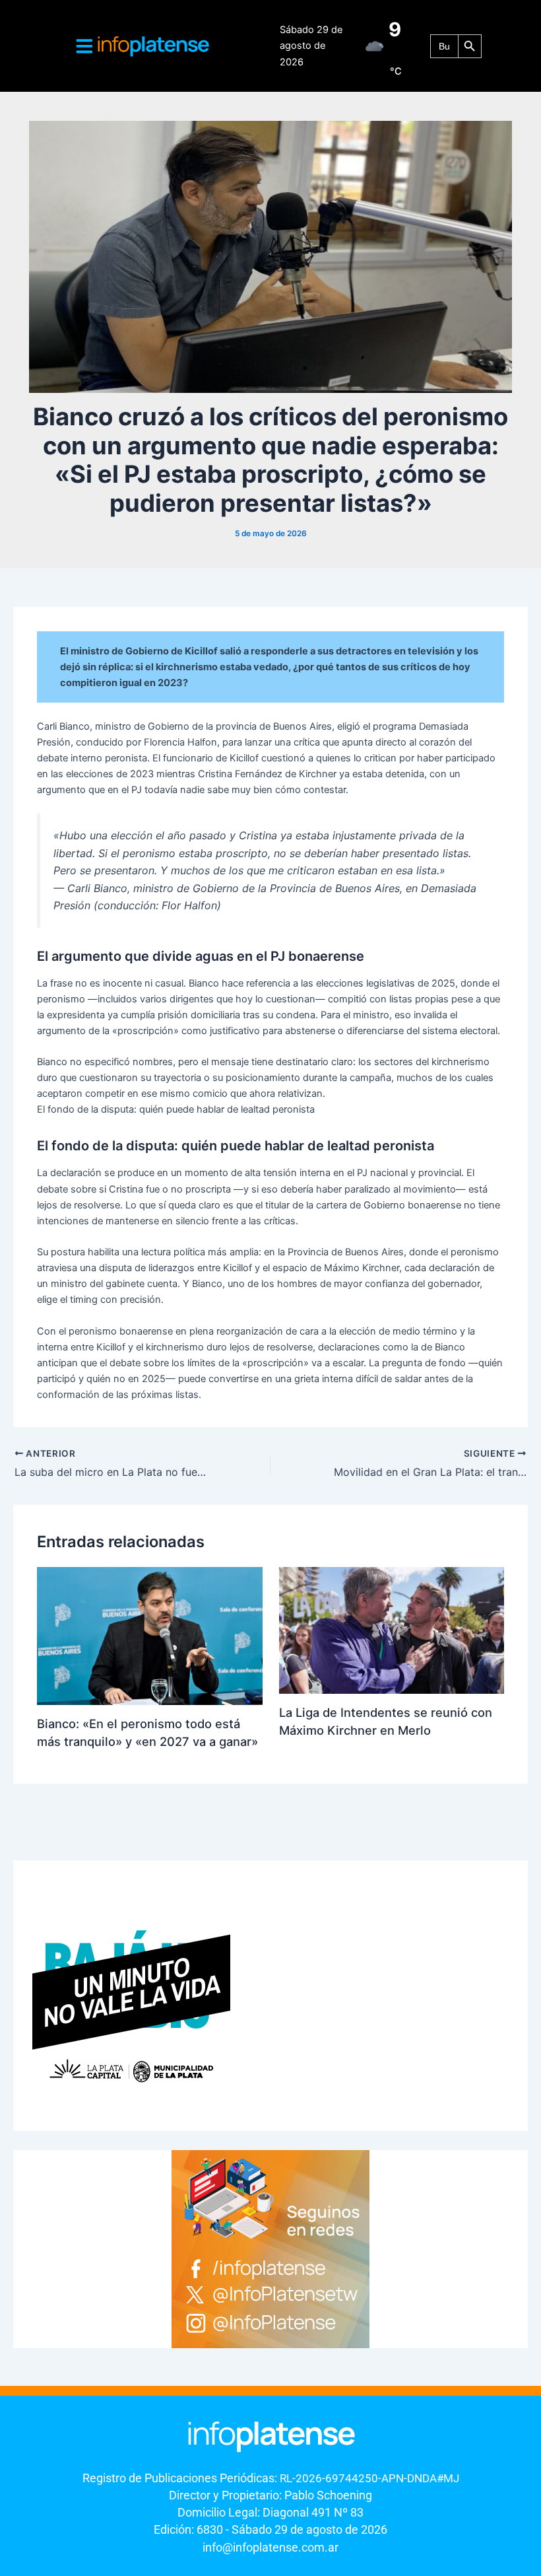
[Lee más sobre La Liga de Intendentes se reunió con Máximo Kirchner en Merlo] (392, 1630)
